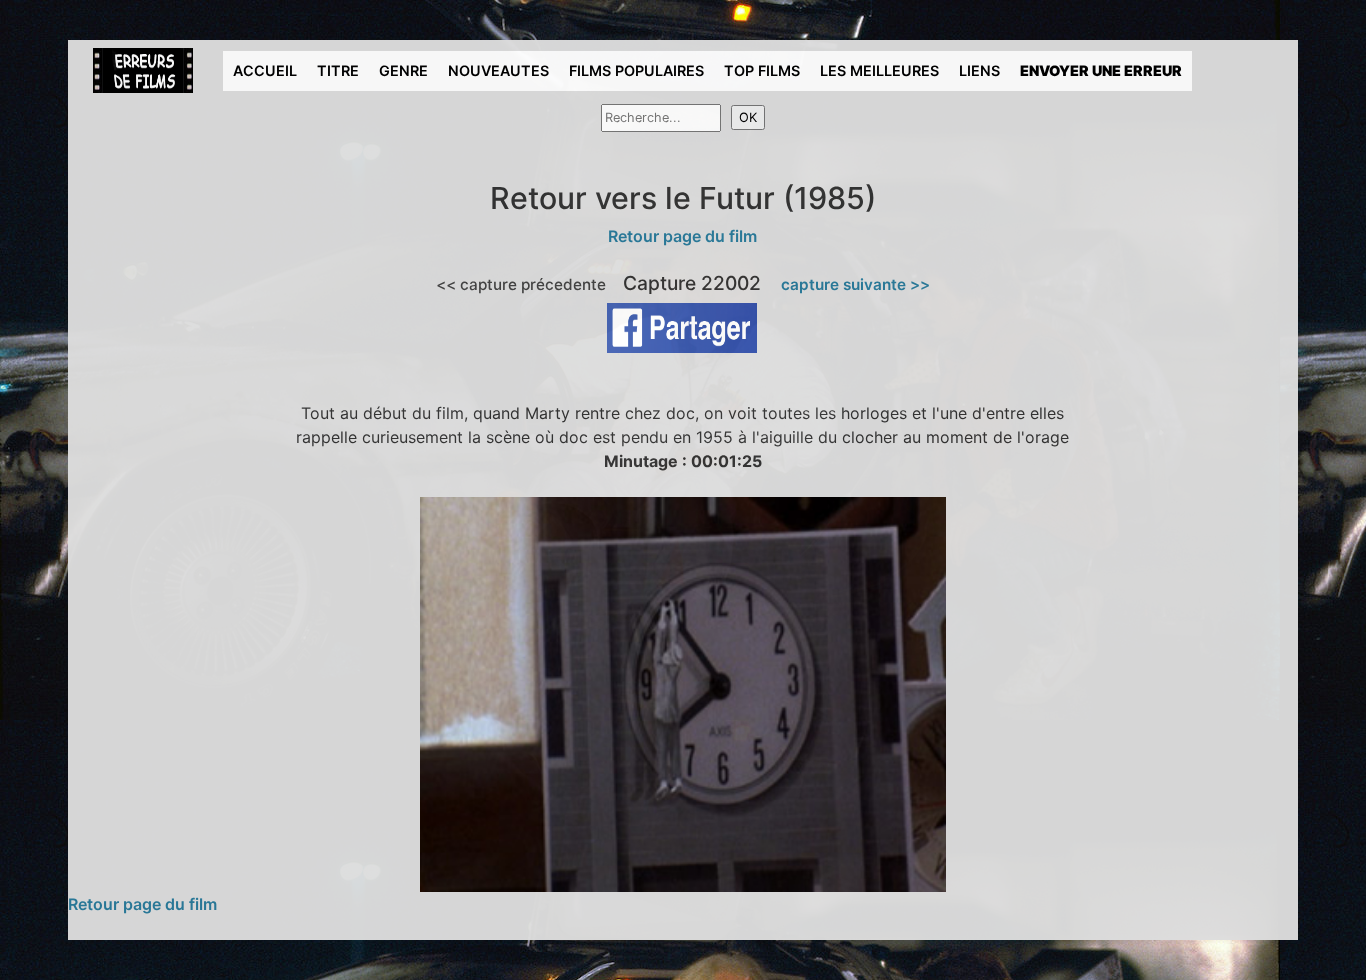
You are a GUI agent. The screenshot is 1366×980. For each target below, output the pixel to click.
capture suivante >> (855, 284)
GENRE (403, 70)
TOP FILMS (762, 70)
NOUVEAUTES (498, 70)
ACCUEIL (265, 70)
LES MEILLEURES (879, 70)
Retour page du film (682, 236)
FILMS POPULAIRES (636, 70)
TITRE (338, 70)
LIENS (979, 70)
